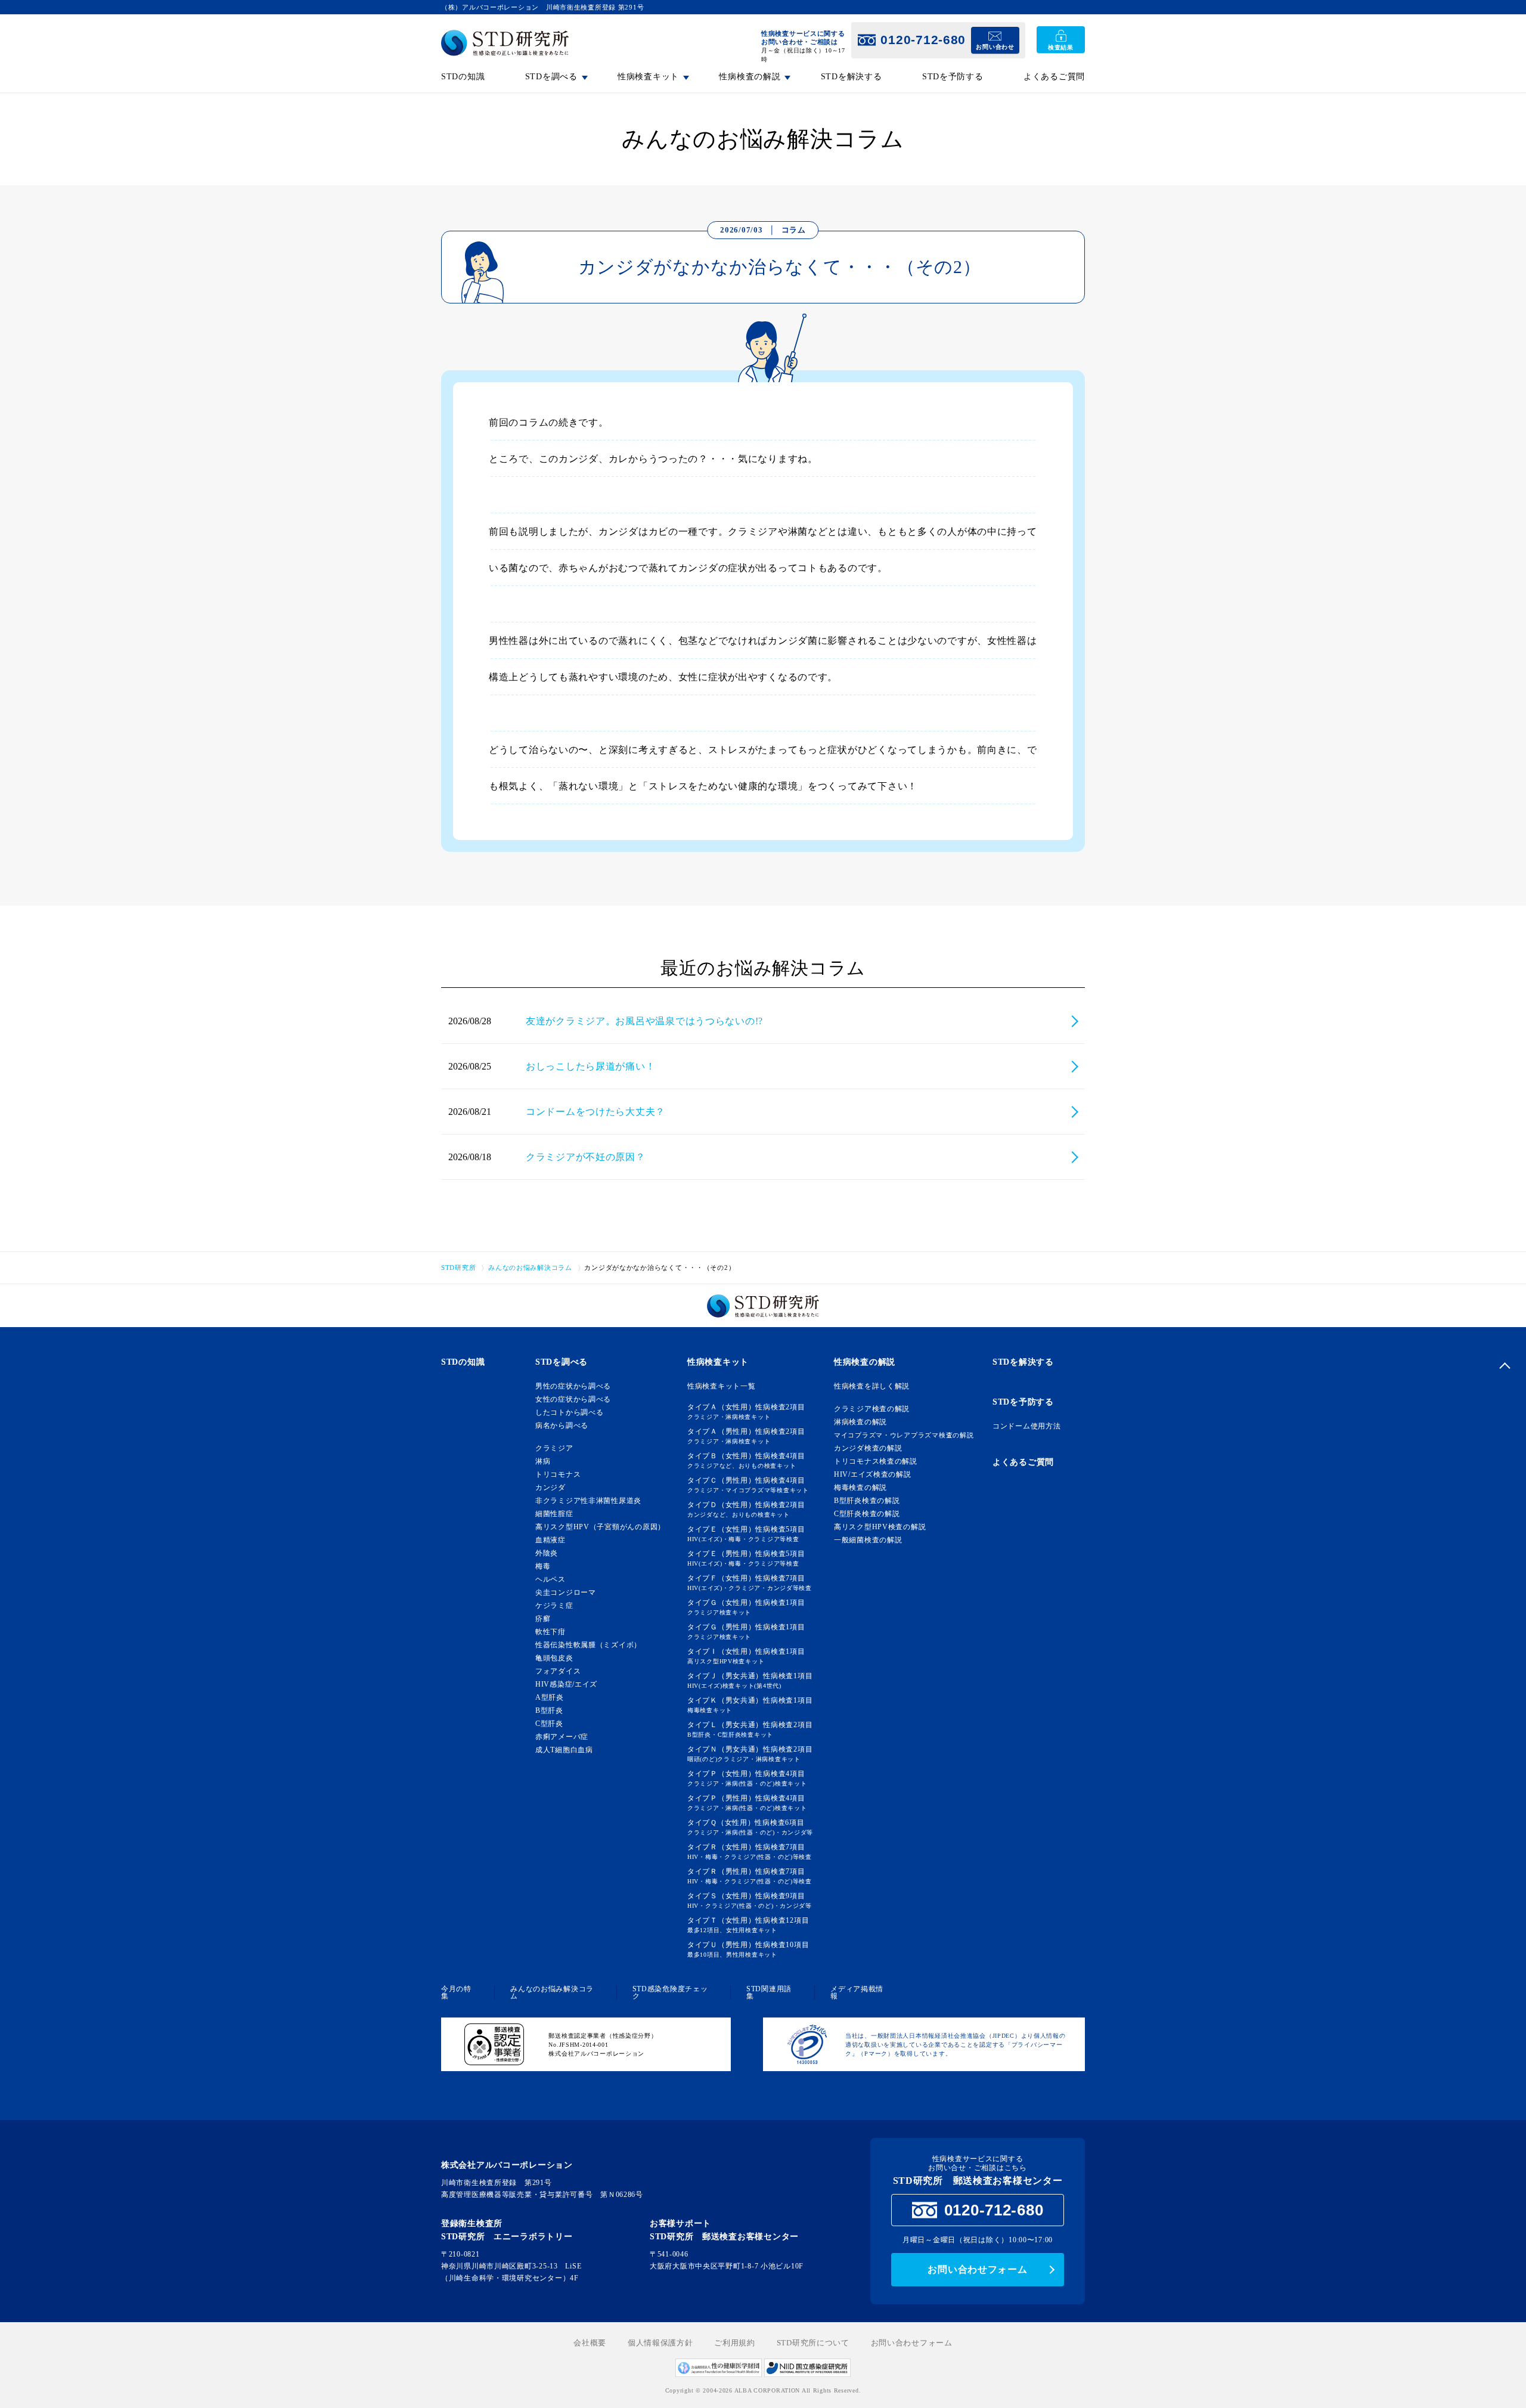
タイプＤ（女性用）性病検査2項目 (746, 1509)
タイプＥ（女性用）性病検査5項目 (746, 1534)
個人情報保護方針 (660, 2343)
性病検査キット (718, 1362)
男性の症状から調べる (573, 1386)
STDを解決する (852, 77)
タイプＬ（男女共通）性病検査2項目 (750, 1729)
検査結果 (1061, 47)
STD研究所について (813, 2343)
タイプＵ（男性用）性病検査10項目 (748, 1949)
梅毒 (543, 1566)
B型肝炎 (549, 1710)
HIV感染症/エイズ (566, 1684)
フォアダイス (558, 1671)
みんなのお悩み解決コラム (552, 1992)
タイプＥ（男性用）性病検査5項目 (746, 1558)
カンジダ (550, 1487)
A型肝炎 (550, 1697)
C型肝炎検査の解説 (867, 1514)
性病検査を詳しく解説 (872, 1386)
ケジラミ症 (554, 1606)
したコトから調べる (569, 1412)
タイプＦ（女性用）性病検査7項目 (750, 1583)
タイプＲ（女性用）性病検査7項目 (750, 1851)
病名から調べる (562, 1425)
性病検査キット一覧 (721, 1386)
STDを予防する (953, 77)
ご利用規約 (735, 2343)
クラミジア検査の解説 (872, 1409)
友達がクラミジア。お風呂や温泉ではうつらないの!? (644, 1021)
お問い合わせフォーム (977, 2269)
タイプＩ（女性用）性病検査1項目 (746, 1656)
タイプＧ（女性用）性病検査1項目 (746, 1607)
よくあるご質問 (1054, 77)
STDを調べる (562, 1362)
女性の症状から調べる (573, 1399)
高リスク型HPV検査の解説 (880, 1527)
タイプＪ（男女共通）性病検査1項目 (750, 1680)
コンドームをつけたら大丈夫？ (595, 1112)
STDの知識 (463, 77)
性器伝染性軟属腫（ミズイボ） (588, 1645)
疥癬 (543, 1619)
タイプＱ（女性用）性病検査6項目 (750, 1827)
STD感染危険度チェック (670, 1992)
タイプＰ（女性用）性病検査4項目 (747, 1778)
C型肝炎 (549, 1724)
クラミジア (554, 1448)
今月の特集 (456, 1992)
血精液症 (550, 1540)
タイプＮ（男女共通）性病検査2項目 (750, 1754)
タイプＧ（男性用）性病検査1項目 (746, 1631)
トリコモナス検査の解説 (876, 1461)
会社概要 (590, 2343)
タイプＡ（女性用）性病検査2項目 (746, 1411)
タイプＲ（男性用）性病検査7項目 (750, 1876)
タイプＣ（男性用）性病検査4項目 (748, 1485)
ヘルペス (550, 1579)
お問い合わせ (995, 47)
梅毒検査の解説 (860, 1487)
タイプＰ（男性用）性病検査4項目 (747, 1803)
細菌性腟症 (554, 1514)
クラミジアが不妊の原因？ (586, 1157)
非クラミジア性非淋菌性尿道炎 (588, 1501)
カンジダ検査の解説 (868, 1448)
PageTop (1505, 1365)
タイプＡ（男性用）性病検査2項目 (746, 1436)
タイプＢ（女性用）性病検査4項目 (746, 1460)
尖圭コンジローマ (566, 1592)
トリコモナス (558, 1474)
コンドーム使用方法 (1026, 1426)
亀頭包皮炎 (554, 1658)
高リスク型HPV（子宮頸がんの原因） (600, 1527)
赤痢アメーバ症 (562, 1737)
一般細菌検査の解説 (868, 1540)
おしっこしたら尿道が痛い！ (590, 1066)
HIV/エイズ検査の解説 (873, 1474)
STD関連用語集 (769, 1992)
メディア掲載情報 (857, 1992)
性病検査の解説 (865, 1362)
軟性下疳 (550, 1632)
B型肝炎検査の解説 (867, 1501)
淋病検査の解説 (860, 1422)
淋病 (543, 1461)
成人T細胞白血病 (564, 1750)
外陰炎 (547, 1553)
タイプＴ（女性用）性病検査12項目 (748, 1925)
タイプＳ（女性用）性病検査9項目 (750, 1900)
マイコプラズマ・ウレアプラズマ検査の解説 (904, 1435)
